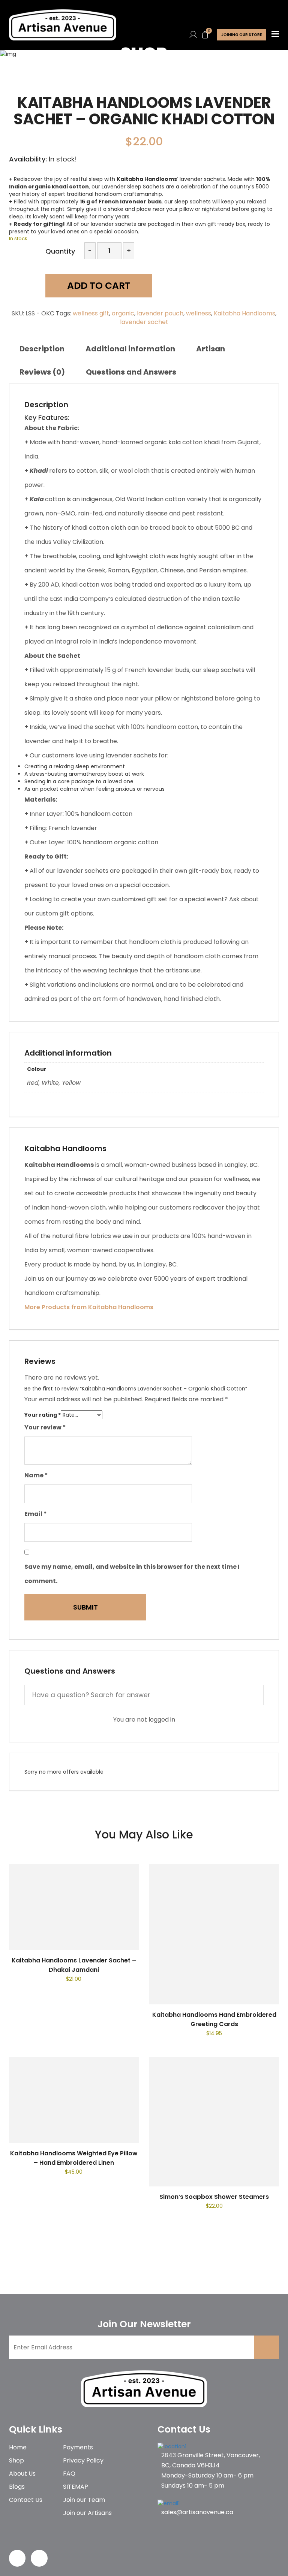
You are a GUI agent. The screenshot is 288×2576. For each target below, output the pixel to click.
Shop (16, 2460)
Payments (78, 2447)
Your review (45, 1427)
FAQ (69, 2474)
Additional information (130, 349)
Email (36, 1514)
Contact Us (26, 2500)
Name (36, 1475)
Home (18, 2447)
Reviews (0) (42, 372)
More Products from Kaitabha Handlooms (89, 1307)
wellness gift (91, 313)
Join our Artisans (87, 2513)
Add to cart (99, 286)
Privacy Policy (83, 2460)
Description (42, 349)
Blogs (17, 2487)
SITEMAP (76, 2487)
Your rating (43, 1415)
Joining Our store (241, 35)
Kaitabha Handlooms (244, 313)
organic (123, 313)
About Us (22, 2474)
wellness (199, 313)
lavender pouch (160, 313)
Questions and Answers (131, 372)
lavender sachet (144, 322)
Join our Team (84, 2500)
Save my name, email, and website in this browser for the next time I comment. (132, 1574)
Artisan (211, 349)
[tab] (42, 349)
